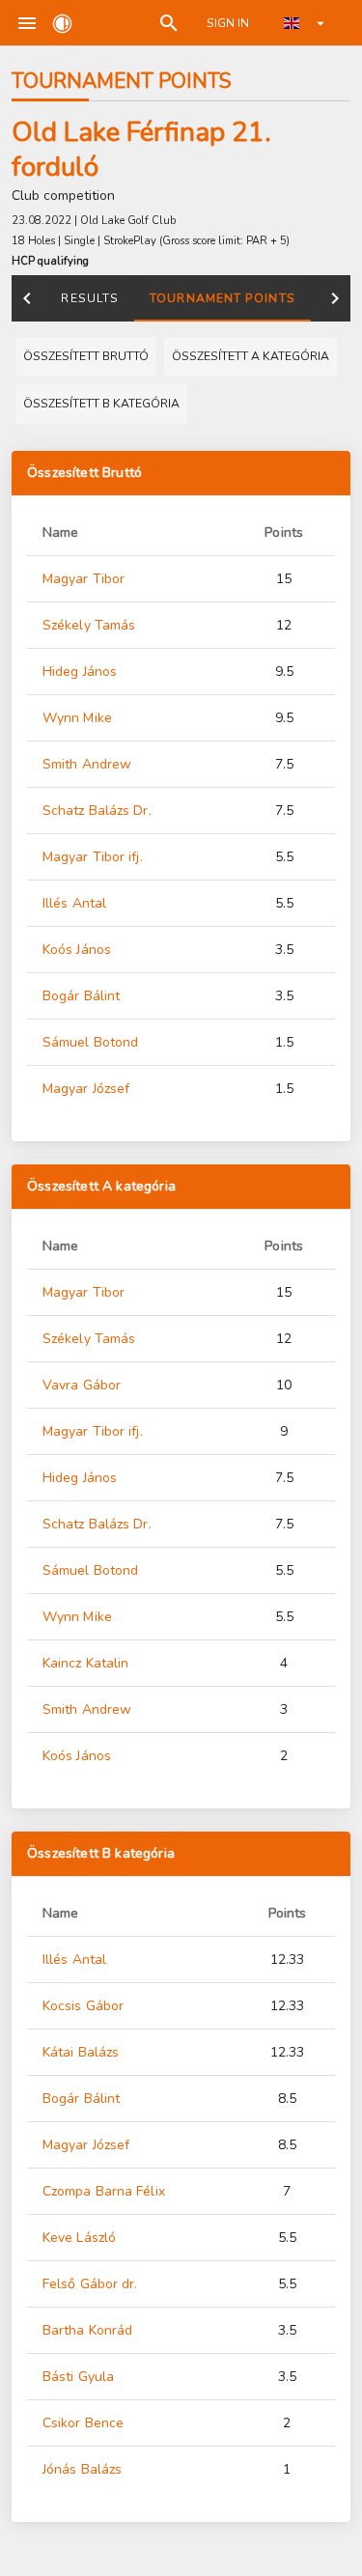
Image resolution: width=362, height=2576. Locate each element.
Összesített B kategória (101, 1854)
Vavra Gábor (82, 1385)
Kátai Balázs (81, 2052)
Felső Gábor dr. (90, 2284)
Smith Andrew (87, 764)
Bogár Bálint (81, 996)
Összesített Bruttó (84, 473)
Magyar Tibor (84, 579)
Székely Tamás (89, 625)
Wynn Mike (77, 718)
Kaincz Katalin (85, 1663)
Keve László (79, 2238)
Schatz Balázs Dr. (97, 811)
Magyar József (86, 1089)
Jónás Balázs (82, 2469)
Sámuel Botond (90, 1042)
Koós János (77, 950)
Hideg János (80, 672)
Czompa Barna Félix (104, 2191)
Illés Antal (74, 903)
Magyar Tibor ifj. (93, 857)
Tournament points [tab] (223, 298)
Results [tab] (90, 298)
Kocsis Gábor (83, 2006)
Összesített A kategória (101, 1187)
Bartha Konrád (87, 2330)
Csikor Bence (83, 2423)
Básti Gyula (78, 2377)
